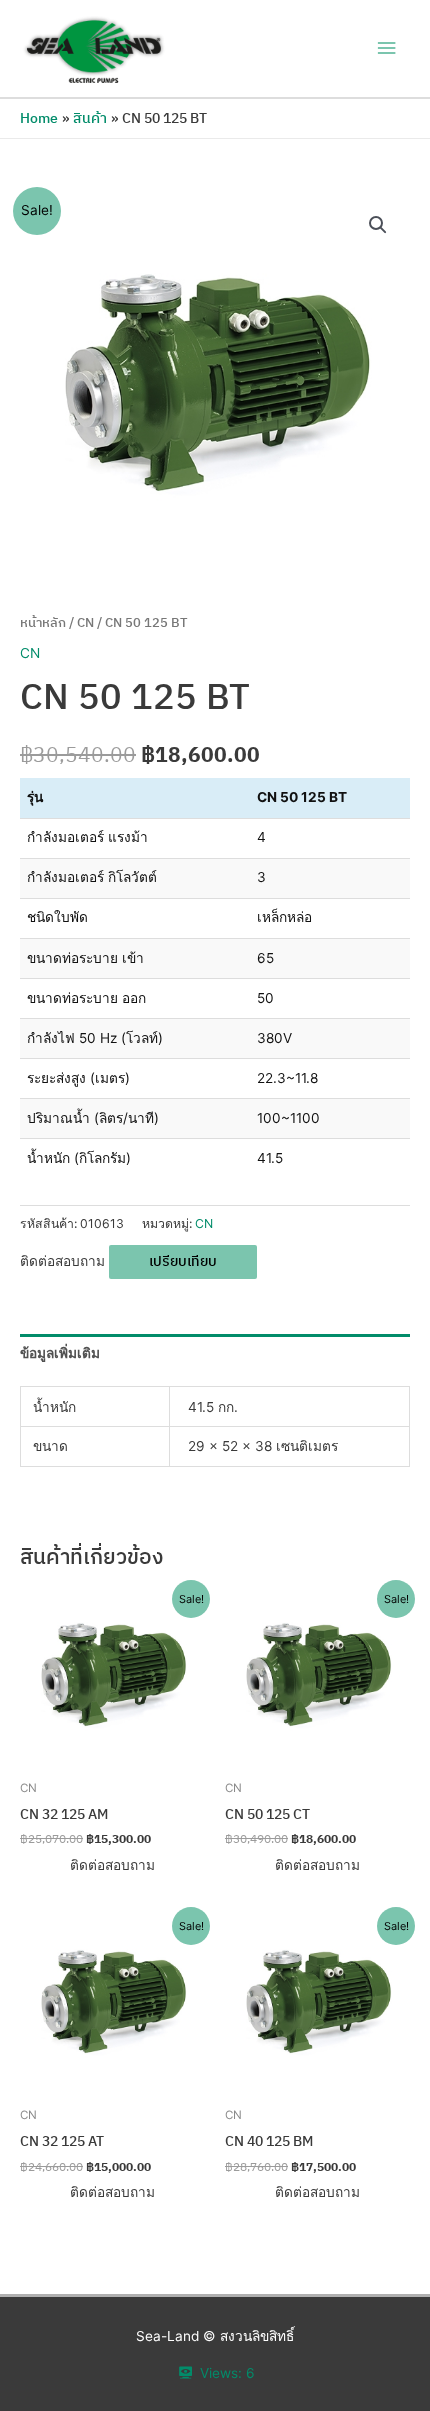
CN (85, 622)
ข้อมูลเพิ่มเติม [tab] (60, 1353)
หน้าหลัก (43, 622)
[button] (378, 225)
